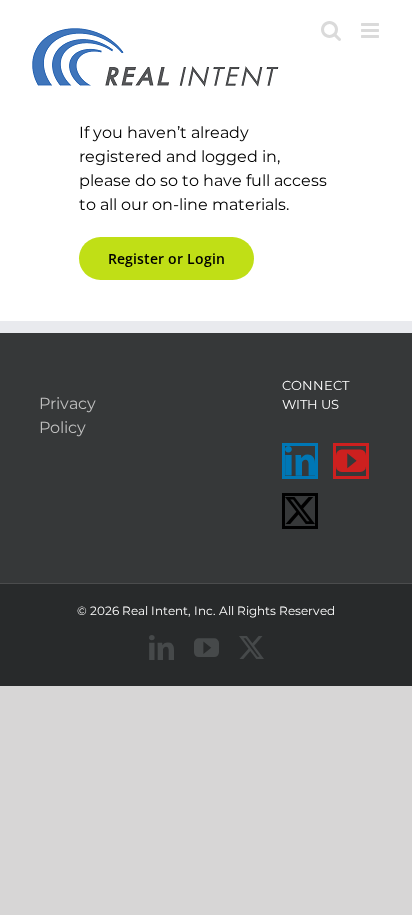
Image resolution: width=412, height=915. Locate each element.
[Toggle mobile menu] (371, 30)
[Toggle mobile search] (331, 30)
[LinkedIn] (300, 461)
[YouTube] (351, 461)
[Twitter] (300, 511)
